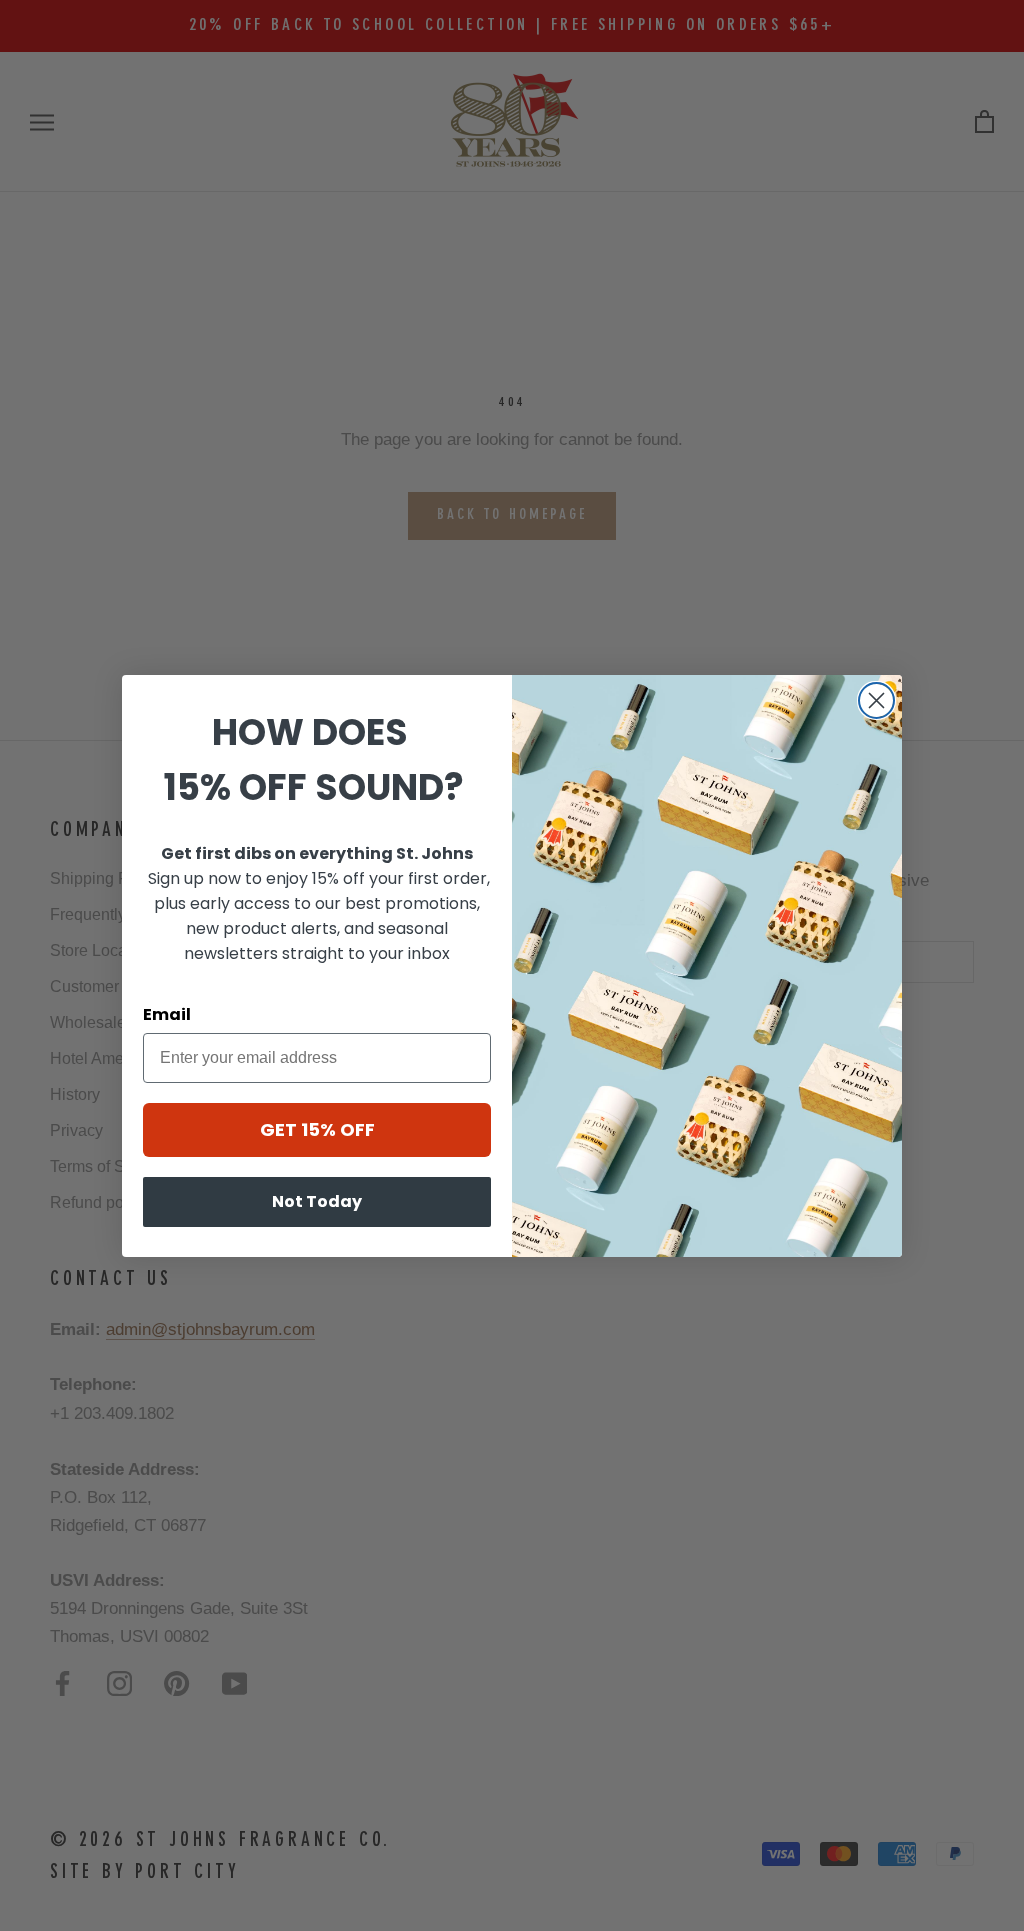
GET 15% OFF (317, 1129)
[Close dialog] (876, 700)
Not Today (317, 1201)
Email (167, 1014)
